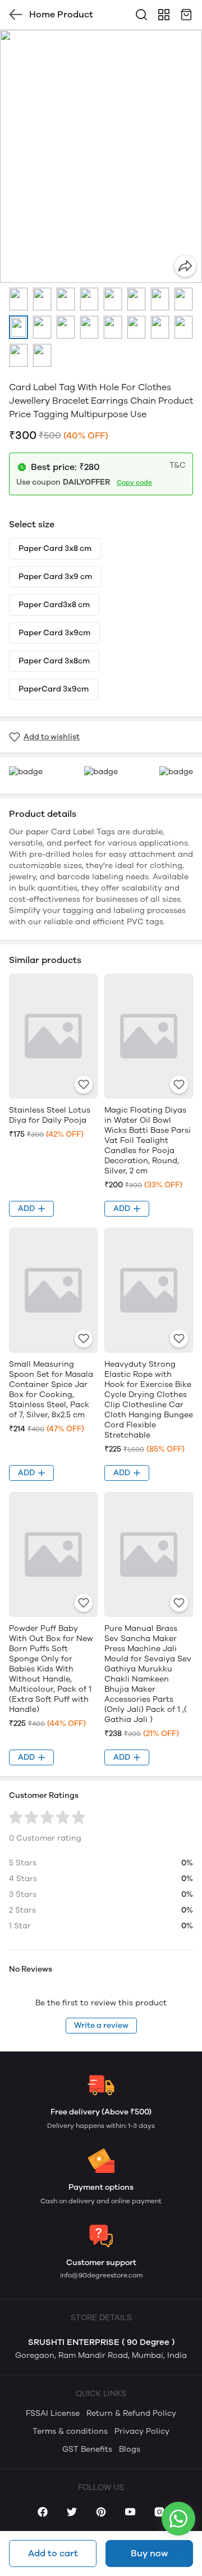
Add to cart (53, 2553)
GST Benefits (87, 2449)
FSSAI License (53, 2413)
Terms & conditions (70, 2431)
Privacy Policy (142, 2431)
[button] (19, 299)
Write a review (101, 2025)
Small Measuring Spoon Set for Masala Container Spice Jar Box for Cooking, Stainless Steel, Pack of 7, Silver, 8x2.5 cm (51, 1389)
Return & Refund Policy (131, 2413)
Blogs (130, 2449)
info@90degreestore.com (101, 2275)
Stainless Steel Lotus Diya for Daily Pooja (50, 1115)
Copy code (134, 482)
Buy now (149, 2553)
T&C (178, 465)
